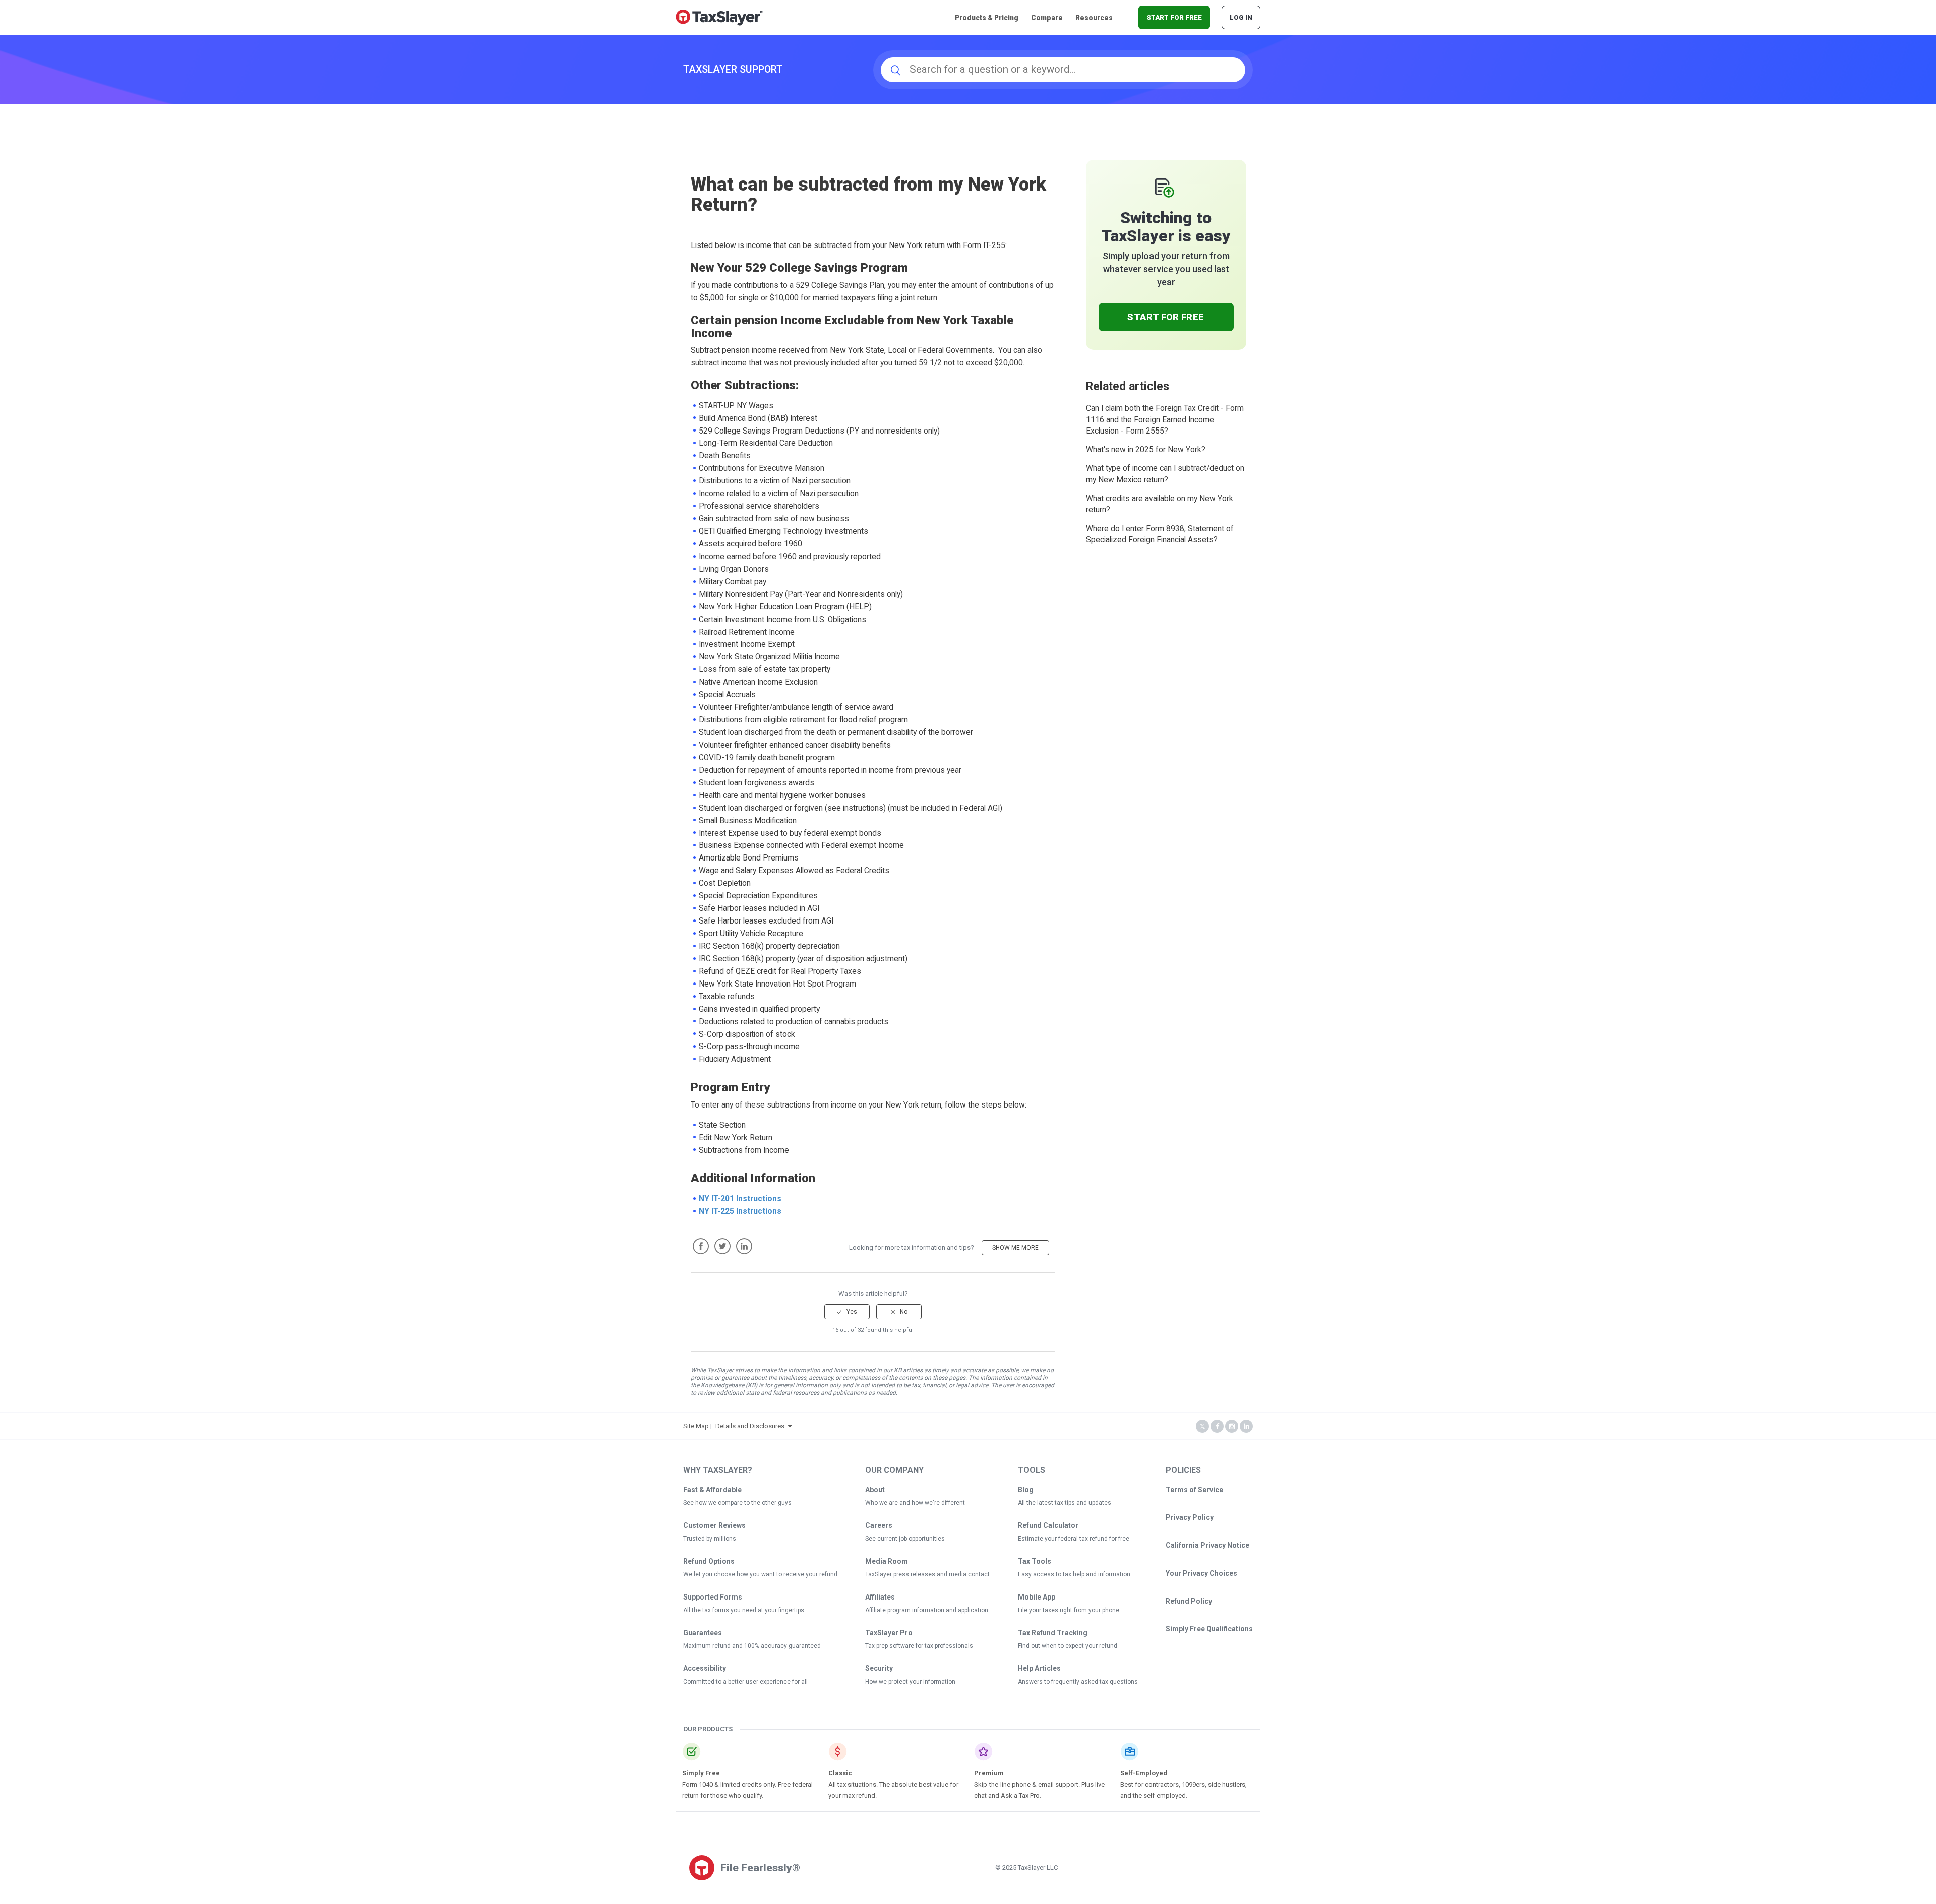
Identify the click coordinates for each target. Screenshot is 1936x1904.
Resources (1094, 18)
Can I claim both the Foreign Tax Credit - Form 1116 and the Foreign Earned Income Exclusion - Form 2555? (1165, 420)
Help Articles (1039, 1668)
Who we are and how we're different (915, 1503)
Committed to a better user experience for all (745, 1682)
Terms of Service (1194, 1490)
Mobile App (1037, 1597)
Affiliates (880, 1597)
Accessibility (705, 1668)
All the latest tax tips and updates (1065, 1503)
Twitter (722, 1246)
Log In (1241, 17)
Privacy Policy (1190, 1517)
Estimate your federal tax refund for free (1074, 1539)
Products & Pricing (987, 18)
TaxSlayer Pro (889, 1633)
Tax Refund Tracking (1053, 1633)
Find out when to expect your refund (1068, 1646)
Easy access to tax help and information (1074, 1574)
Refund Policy (1189, 1601)
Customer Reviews (714, 1525)
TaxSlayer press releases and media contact (927, 1574)
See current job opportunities (905, 1539)
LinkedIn (744, 1246)
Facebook (701, 1246)
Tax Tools (1035, 1561)
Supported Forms (713, 1597)
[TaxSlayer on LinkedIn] (1246, 1426)
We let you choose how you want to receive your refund (760, 1574)
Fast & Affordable (712, 1490)
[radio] (847, 1312)
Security (879, 1668)
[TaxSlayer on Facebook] (1217, 1426)
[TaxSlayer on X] (1202, 1426)
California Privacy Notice (1207, 1545)
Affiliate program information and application (927, 1610)
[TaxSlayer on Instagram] (1232, 1426)
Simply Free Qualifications (1209, 1629)
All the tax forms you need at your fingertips (744, 1610)
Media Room (887, 1561)
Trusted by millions (710, 1539)
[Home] (719, 17)
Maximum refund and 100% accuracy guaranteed (752, 1646)
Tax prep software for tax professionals (919, 1646)
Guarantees (703, 1633)
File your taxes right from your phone (1069, 1610)
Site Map (696, 1426)
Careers (879, 1525)
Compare (1047, 18)
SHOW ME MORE (1015, 1248)
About (875, 1490)
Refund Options (709, 1561)
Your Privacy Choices (1201, 1573)
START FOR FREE (1174, 17)
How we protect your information (910, 1682)
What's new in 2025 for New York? (1146, 450)
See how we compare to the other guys (737, 1503)
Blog (1026, 1490)
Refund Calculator (1048, 1525)
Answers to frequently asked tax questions (1078, 1682)
